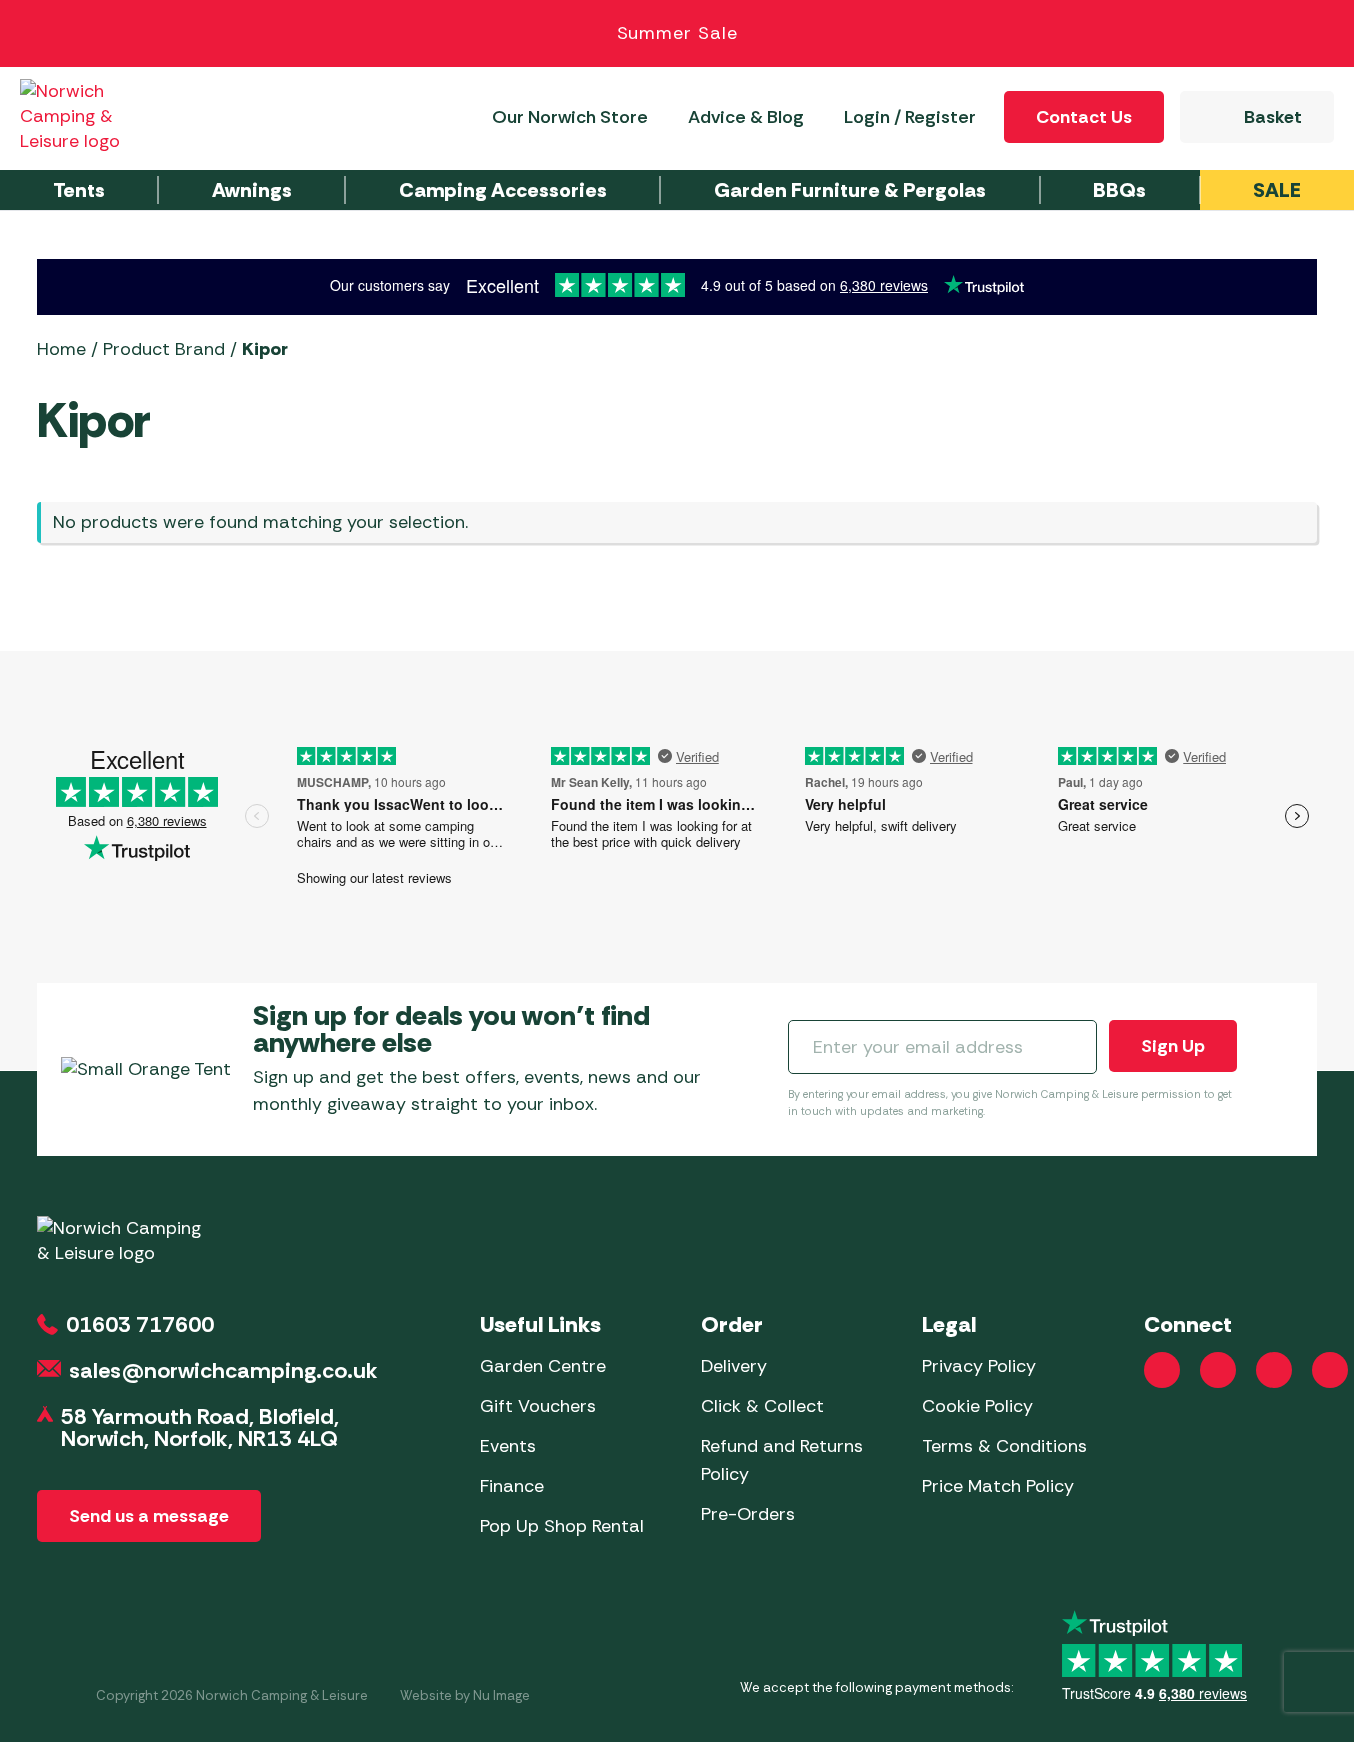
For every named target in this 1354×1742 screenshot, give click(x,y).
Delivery (734, 1366)
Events (508, 1446)
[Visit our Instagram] (1218, 1370)
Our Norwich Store (570, 117)
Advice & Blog (746, 117)
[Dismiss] (1316, 34)
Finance (512, 1486)
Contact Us (1084, 117)
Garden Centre (543, 1366)
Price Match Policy (998, 1486)
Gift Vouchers (538, 1406)
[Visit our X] (1330, 1370)
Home (61, 349)
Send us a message (149, 1516)
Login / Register (910, 117)
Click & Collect (762, 1406)
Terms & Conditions (1004, 1446)
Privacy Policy (979, 1366)
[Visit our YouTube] (1274, 1370)
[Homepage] (92, 116)
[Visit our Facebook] (1162, 1370)
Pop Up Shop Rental (562, 1526)
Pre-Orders (748, 1514)
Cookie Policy (977, 1406)
